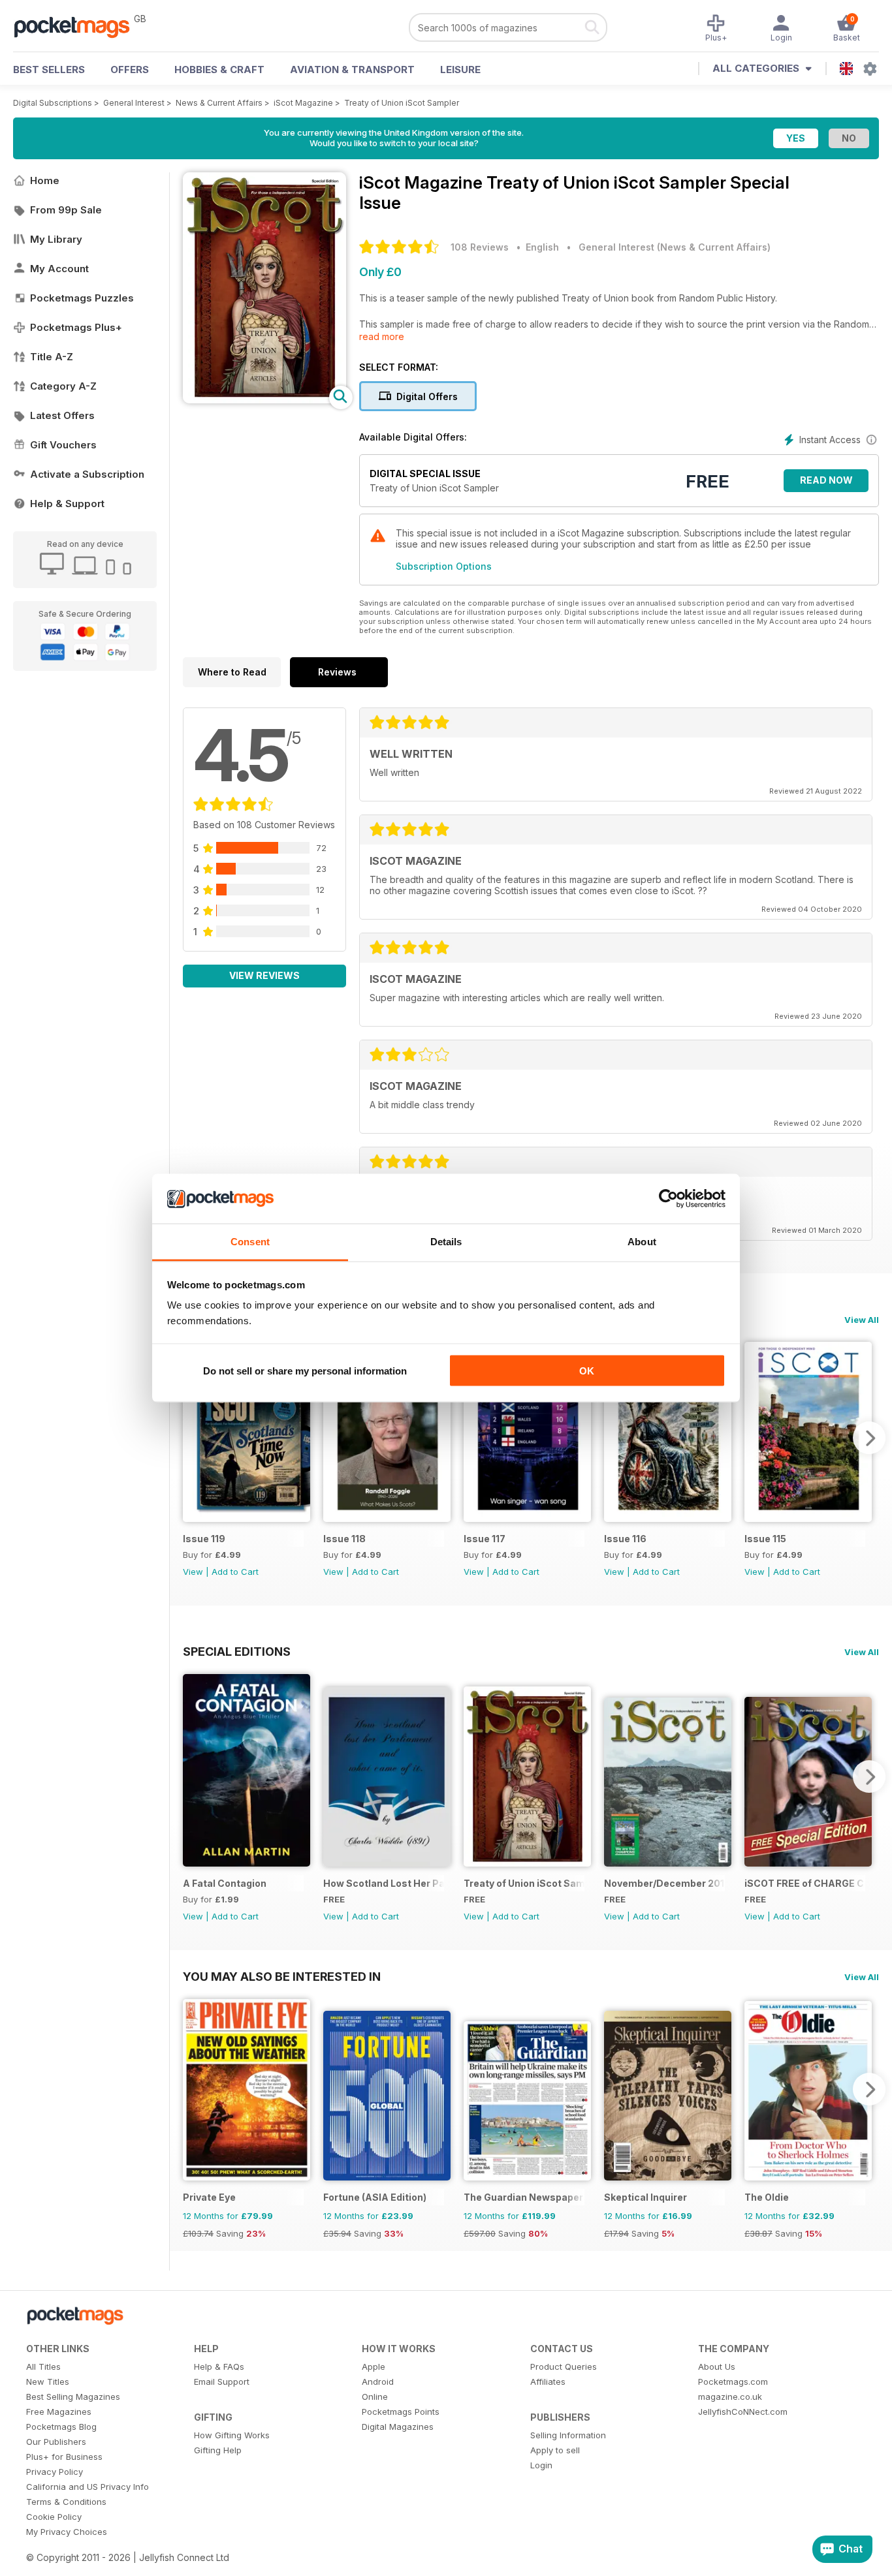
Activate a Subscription (87, 474)
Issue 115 (765, 1539)
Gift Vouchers (63, 445)
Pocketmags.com (733, 2382)
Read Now (826, 480)
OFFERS (130, 70)
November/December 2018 (664, 1883)
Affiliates (548, 2382)
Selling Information (568, 2435)
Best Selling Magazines (73, 2397)
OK (587, 1370)
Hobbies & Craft (219, 70)
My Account (59, 269)
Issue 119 (204, 1539)
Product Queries (564, 2367)
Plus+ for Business (64, 2457)
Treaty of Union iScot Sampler (402, 103)
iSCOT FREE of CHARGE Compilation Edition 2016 (805, 1883)
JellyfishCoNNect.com (743, 2412)
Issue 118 (344, 1539)
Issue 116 (625, 1539)
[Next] (869, 1438)
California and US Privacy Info (88, 2487)
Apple (374, 2367)
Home (45, 180)
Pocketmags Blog (61, 2427)
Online (375, 2397)
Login (541, 2465)
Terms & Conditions (66, 2502)
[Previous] (193, 1438)
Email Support (222, 2382)
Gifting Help (218, 2450)
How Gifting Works (232, 2435)
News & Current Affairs (219, 103)
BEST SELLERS (49, 70)
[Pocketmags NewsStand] (78, 26)
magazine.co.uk (730, 2397)
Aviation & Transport (352, 70)
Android (378, 2382)
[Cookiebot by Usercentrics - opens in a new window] (668, 1199)
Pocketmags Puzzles (82, 298)
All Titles (43, 2367)
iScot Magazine (303, 103)
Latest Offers (62, 415)
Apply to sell (555, 2450)
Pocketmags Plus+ (76, 327)
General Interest (134, 103)
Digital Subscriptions (53, 103)
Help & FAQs (219, 2367)
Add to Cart (235, 1572)
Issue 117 (485, 1539)
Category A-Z (63, 386)
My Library (56, 239)
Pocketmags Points (401, 2412)
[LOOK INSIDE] (264, 400)
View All (862, 1320)
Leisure (460, 70)
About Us (717, 2367)
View (193, 1572)
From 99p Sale (66, 210)
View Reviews (264, 975)
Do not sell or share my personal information (305, 1370)
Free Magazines (59, 2412)
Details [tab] (446, 1242)
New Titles (48, 2382)
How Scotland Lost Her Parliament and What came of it (384, 1883)
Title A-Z (52, 357)
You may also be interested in (282, 1976)
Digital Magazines (398, 2427)
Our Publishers (56, 2442)
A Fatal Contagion (225, 1883)
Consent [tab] (250, 1242)
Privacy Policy (55, 2472)
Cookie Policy (54, 2517)
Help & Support (67, 504)
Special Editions (237, 1651)
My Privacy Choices (67, 2532)
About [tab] (642, 1242)
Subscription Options (444, 566)
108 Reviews (480, 247)
